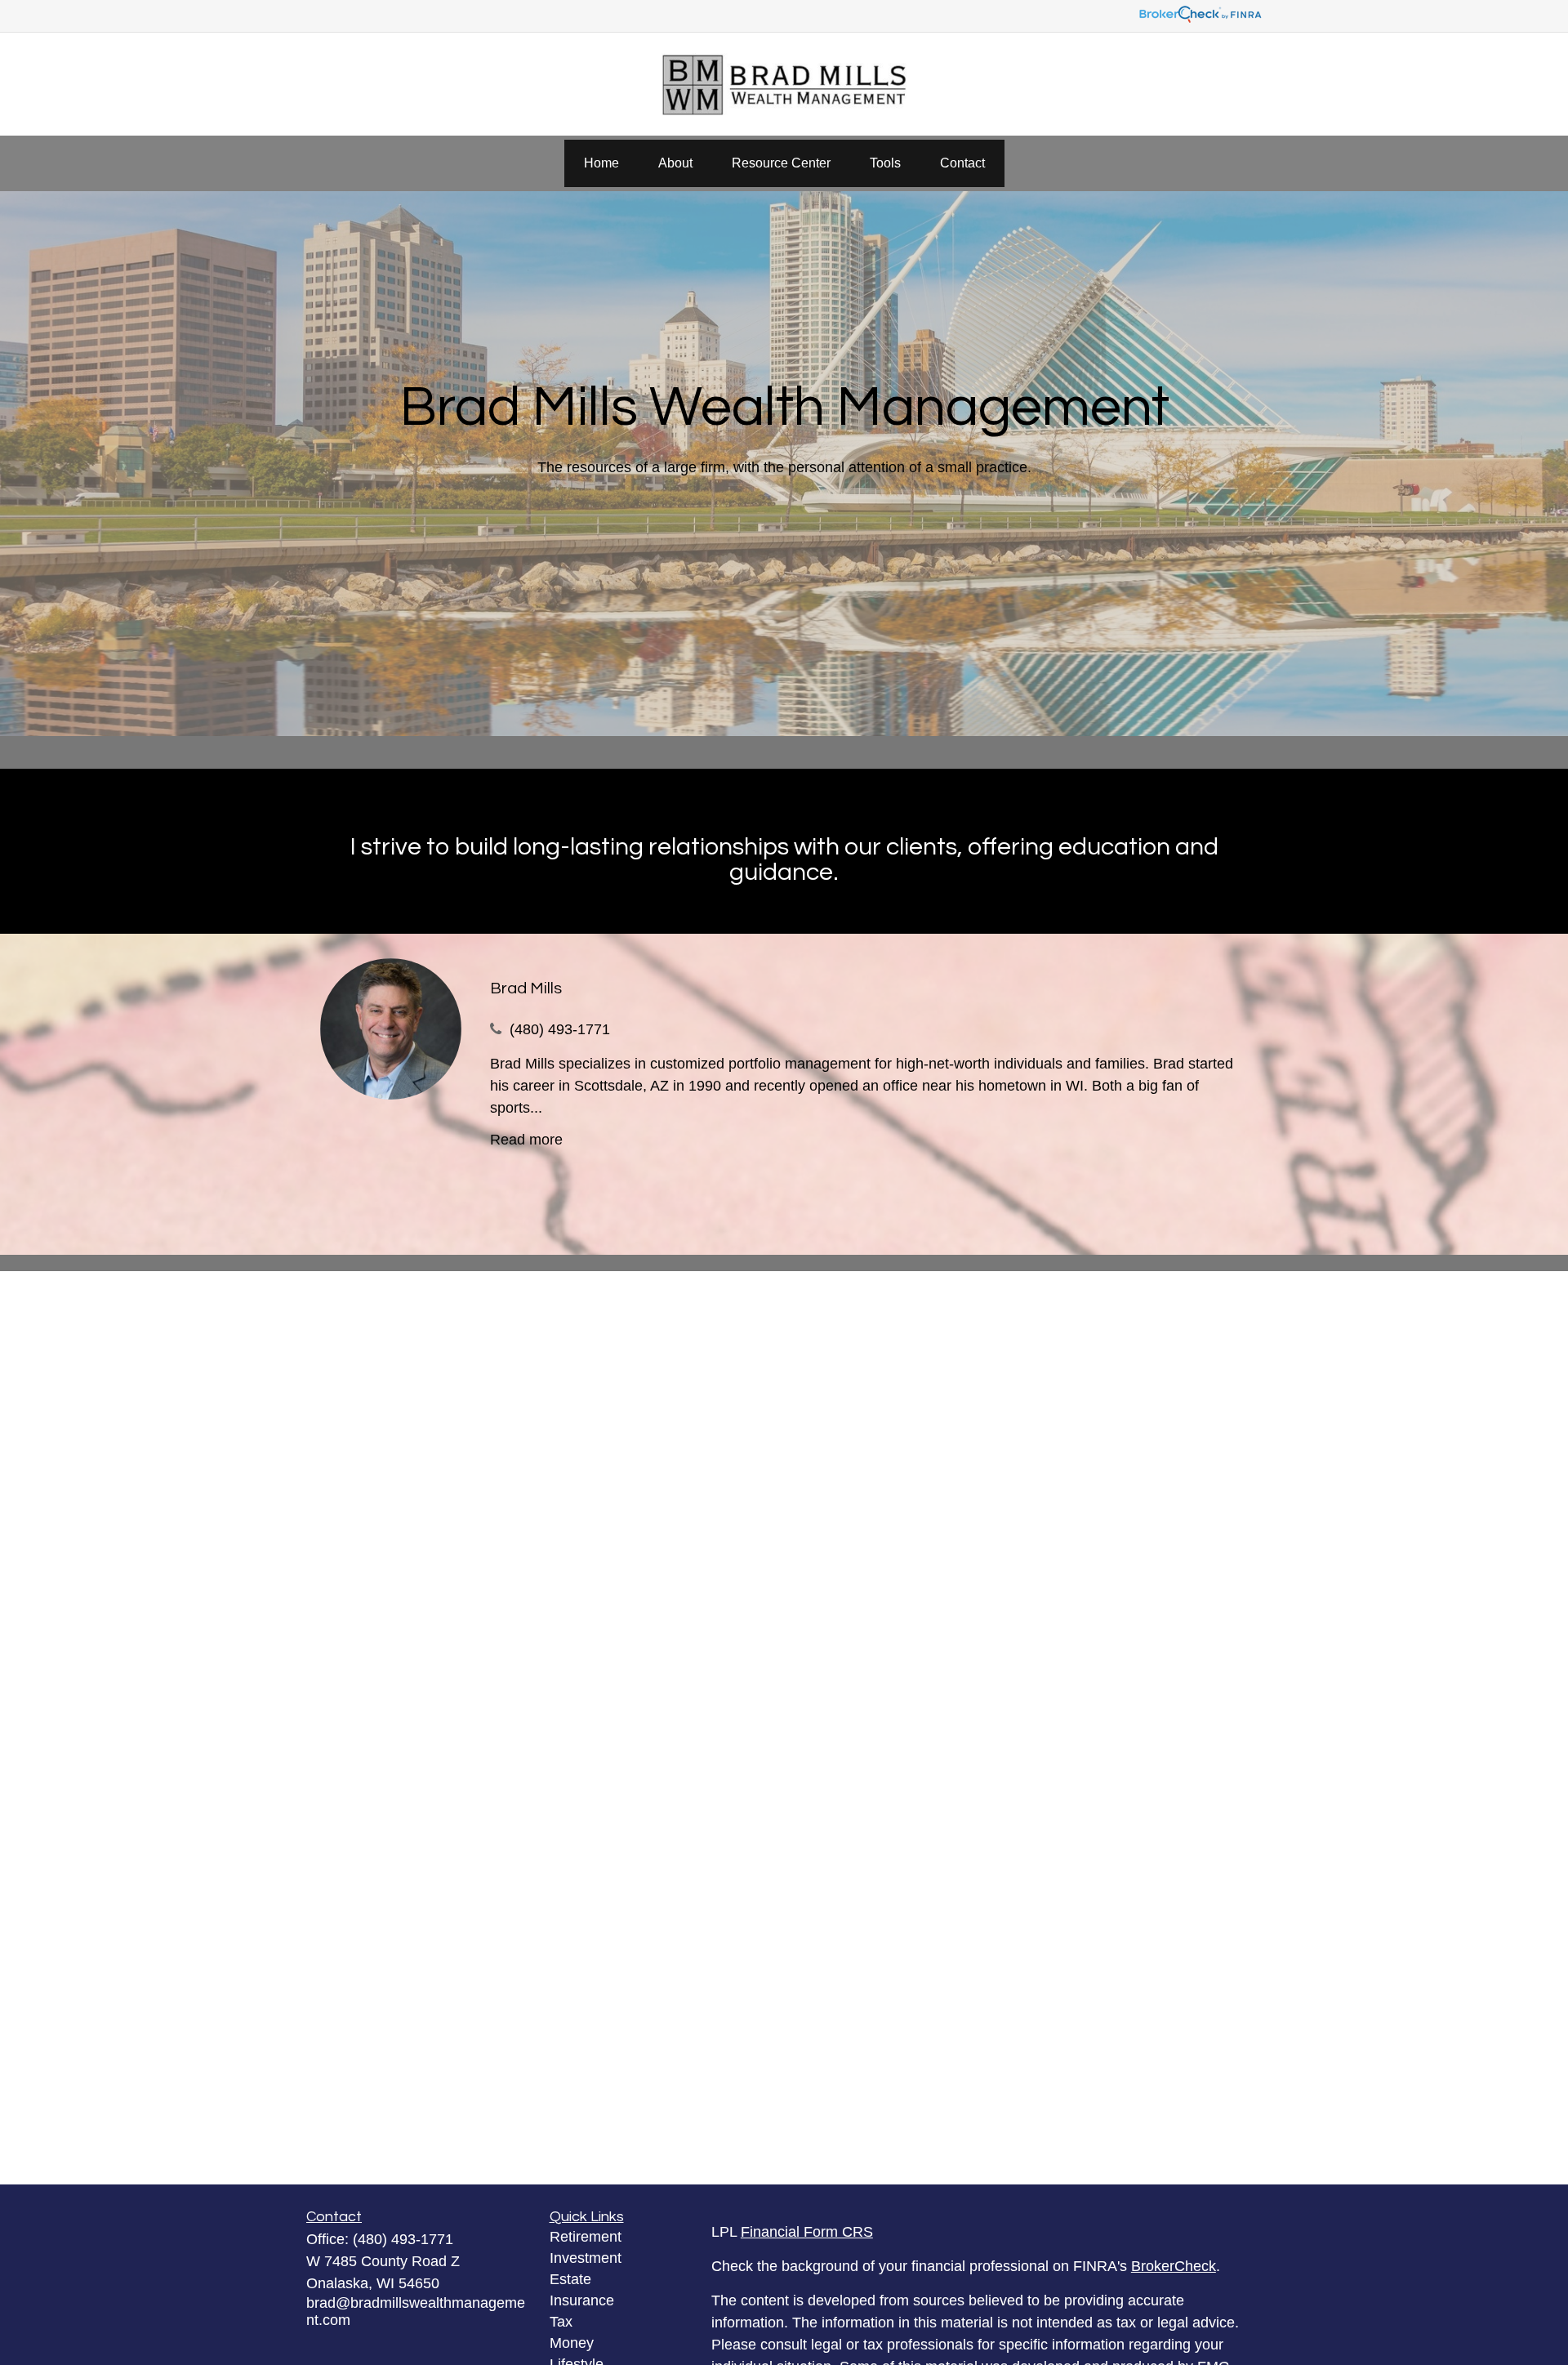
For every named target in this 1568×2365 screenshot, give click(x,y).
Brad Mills (526, 988)
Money (572, 2343)
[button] (601, 163)
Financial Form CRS (807, 2232)
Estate (570, 2279)
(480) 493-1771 (560, 1029)
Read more (526, 1140)
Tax (561, 2322)
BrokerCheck (1174, 2266)
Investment (586, 2258)
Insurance (582, 2300)
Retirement (586, 2237)
